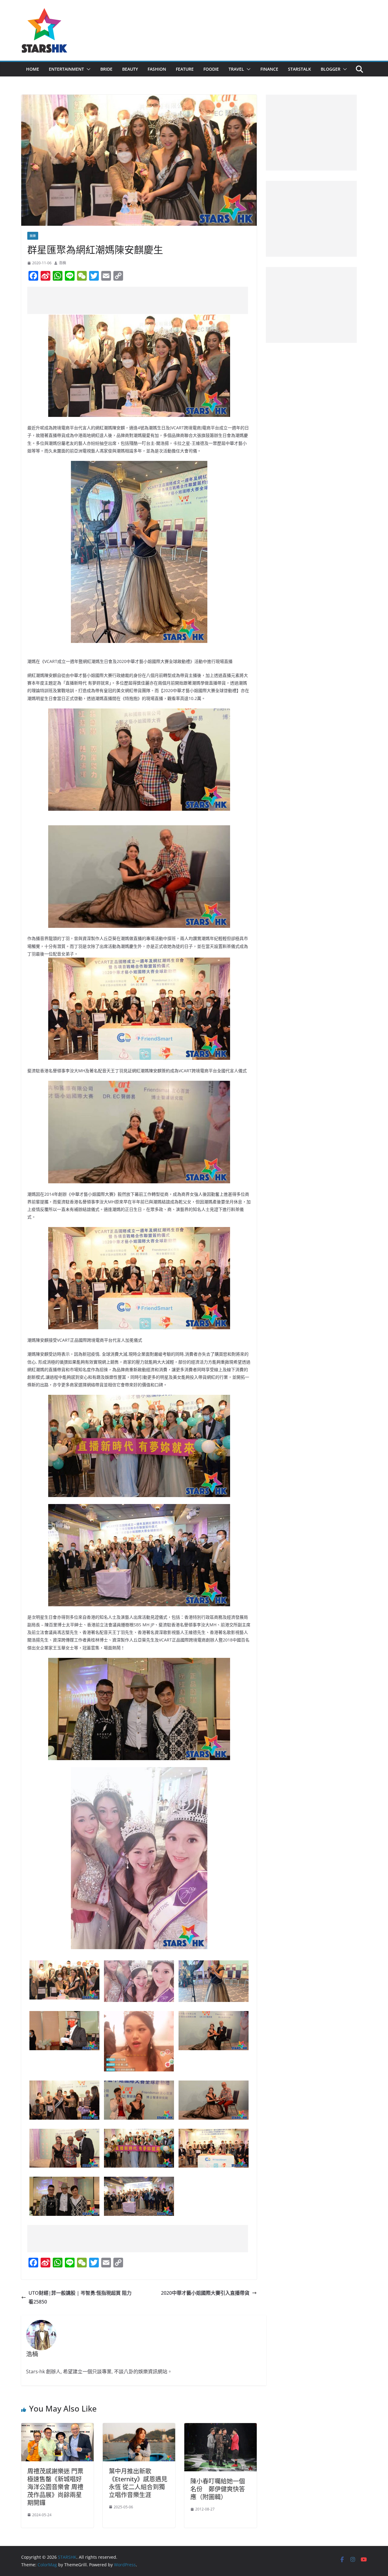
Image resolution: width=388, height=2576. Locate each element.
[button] (87, 69)
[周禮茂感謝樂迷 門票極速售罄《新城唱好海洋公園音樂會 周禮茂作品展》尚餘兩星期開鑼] (57, 2427)
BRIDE (106, 69)
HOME (33, 69)
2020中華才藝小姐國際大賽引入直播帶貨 (205, 2293)
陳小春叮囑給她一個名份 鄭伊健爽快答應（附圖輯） (218, 2489)
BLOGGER (331, 69)
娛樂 (33, 236)
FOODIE (211, 69)
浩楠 (62, 263)
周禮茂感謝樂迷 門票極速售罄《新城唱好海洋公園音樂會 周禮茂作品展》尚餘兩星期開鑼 (55, 2487)
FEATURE (185, 69)
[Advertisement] (138, 300)
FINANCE (269, 69)
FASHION (157, 69)
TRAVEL (236, 69)
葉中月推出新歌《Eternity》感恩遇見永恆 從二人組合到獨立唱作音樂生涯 (138, 2483)
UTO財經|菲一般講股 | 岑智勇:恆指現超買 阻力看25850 (80, 2297)
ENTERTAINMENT (66, 69)
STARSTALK (299, 69)
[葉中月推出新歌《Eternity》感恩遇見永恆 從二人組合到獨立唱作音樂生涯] (139, 2427)
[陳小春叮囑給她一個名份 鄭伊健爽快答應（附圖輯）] (221, 2427)
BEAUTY (130, 69)
